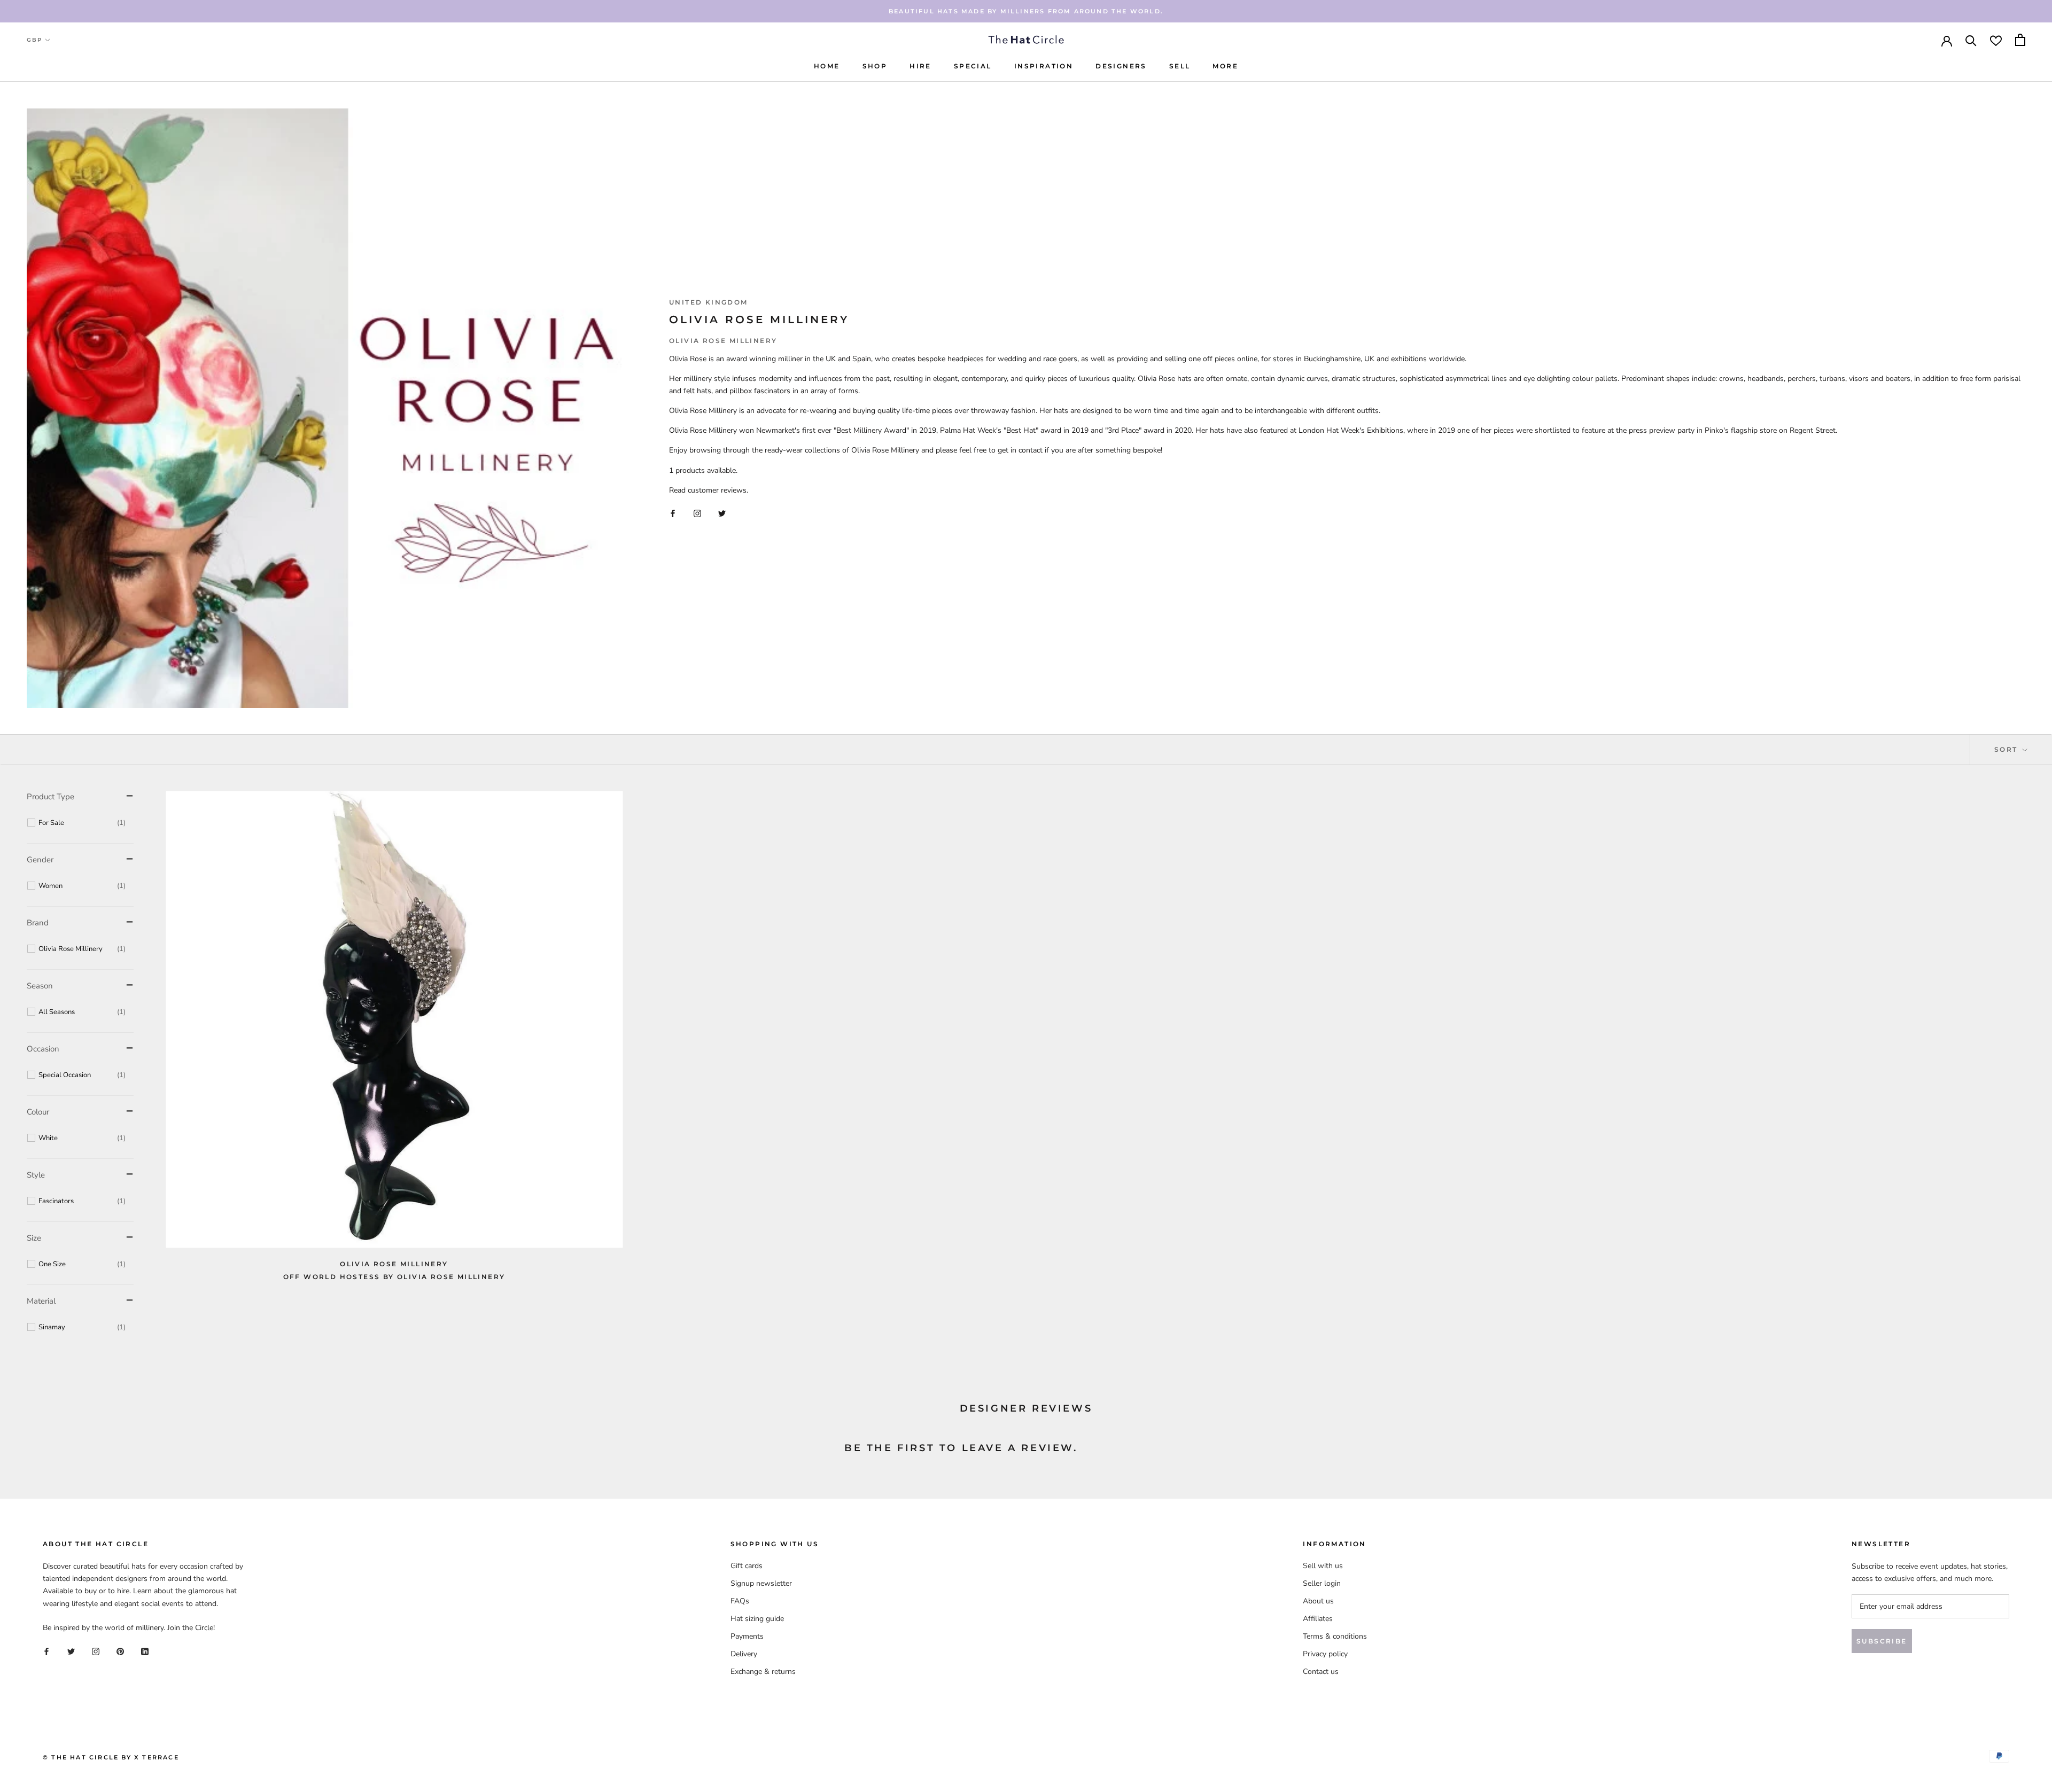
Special (973, 66)
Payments (747, 1636)
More (1225, 66)
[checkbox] (82, 823)
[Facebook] (673, 513)
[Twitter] (722, 513)
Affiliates (1318, 1619)
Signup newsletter (761, 1583)
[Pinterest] (120, 1651)
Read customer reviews (708, 490)
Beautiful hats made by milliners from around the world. (1026, 11)
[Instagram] (697, 513)
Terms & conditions (1335, 1636)
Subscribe (1882, 1641)
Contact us (1321, 1672)
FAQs (740, 1601)
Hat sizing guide (757, 1619)
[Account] (1947, 40)
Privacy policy (1325, 1654)
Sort (2007, 749)
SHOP (875, 66)
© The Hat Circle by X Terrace (111, 1757)
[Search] (1971, 40)
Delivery (744, 1654)
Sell (1180, 66)
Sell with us (1323, 1566)
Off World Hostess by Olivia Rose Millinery (394, 1277)
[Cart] (2020, 40)
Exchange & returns (763, 1672)
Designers (1121, 66)
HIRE (920, 66)
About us (1318, 1601)
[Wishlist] (1996, 40)
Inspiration (1044, 66)
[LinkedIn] (145, 1651)
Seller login (1322, 1583)
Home (827, 66)
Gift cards (747, 1566)
